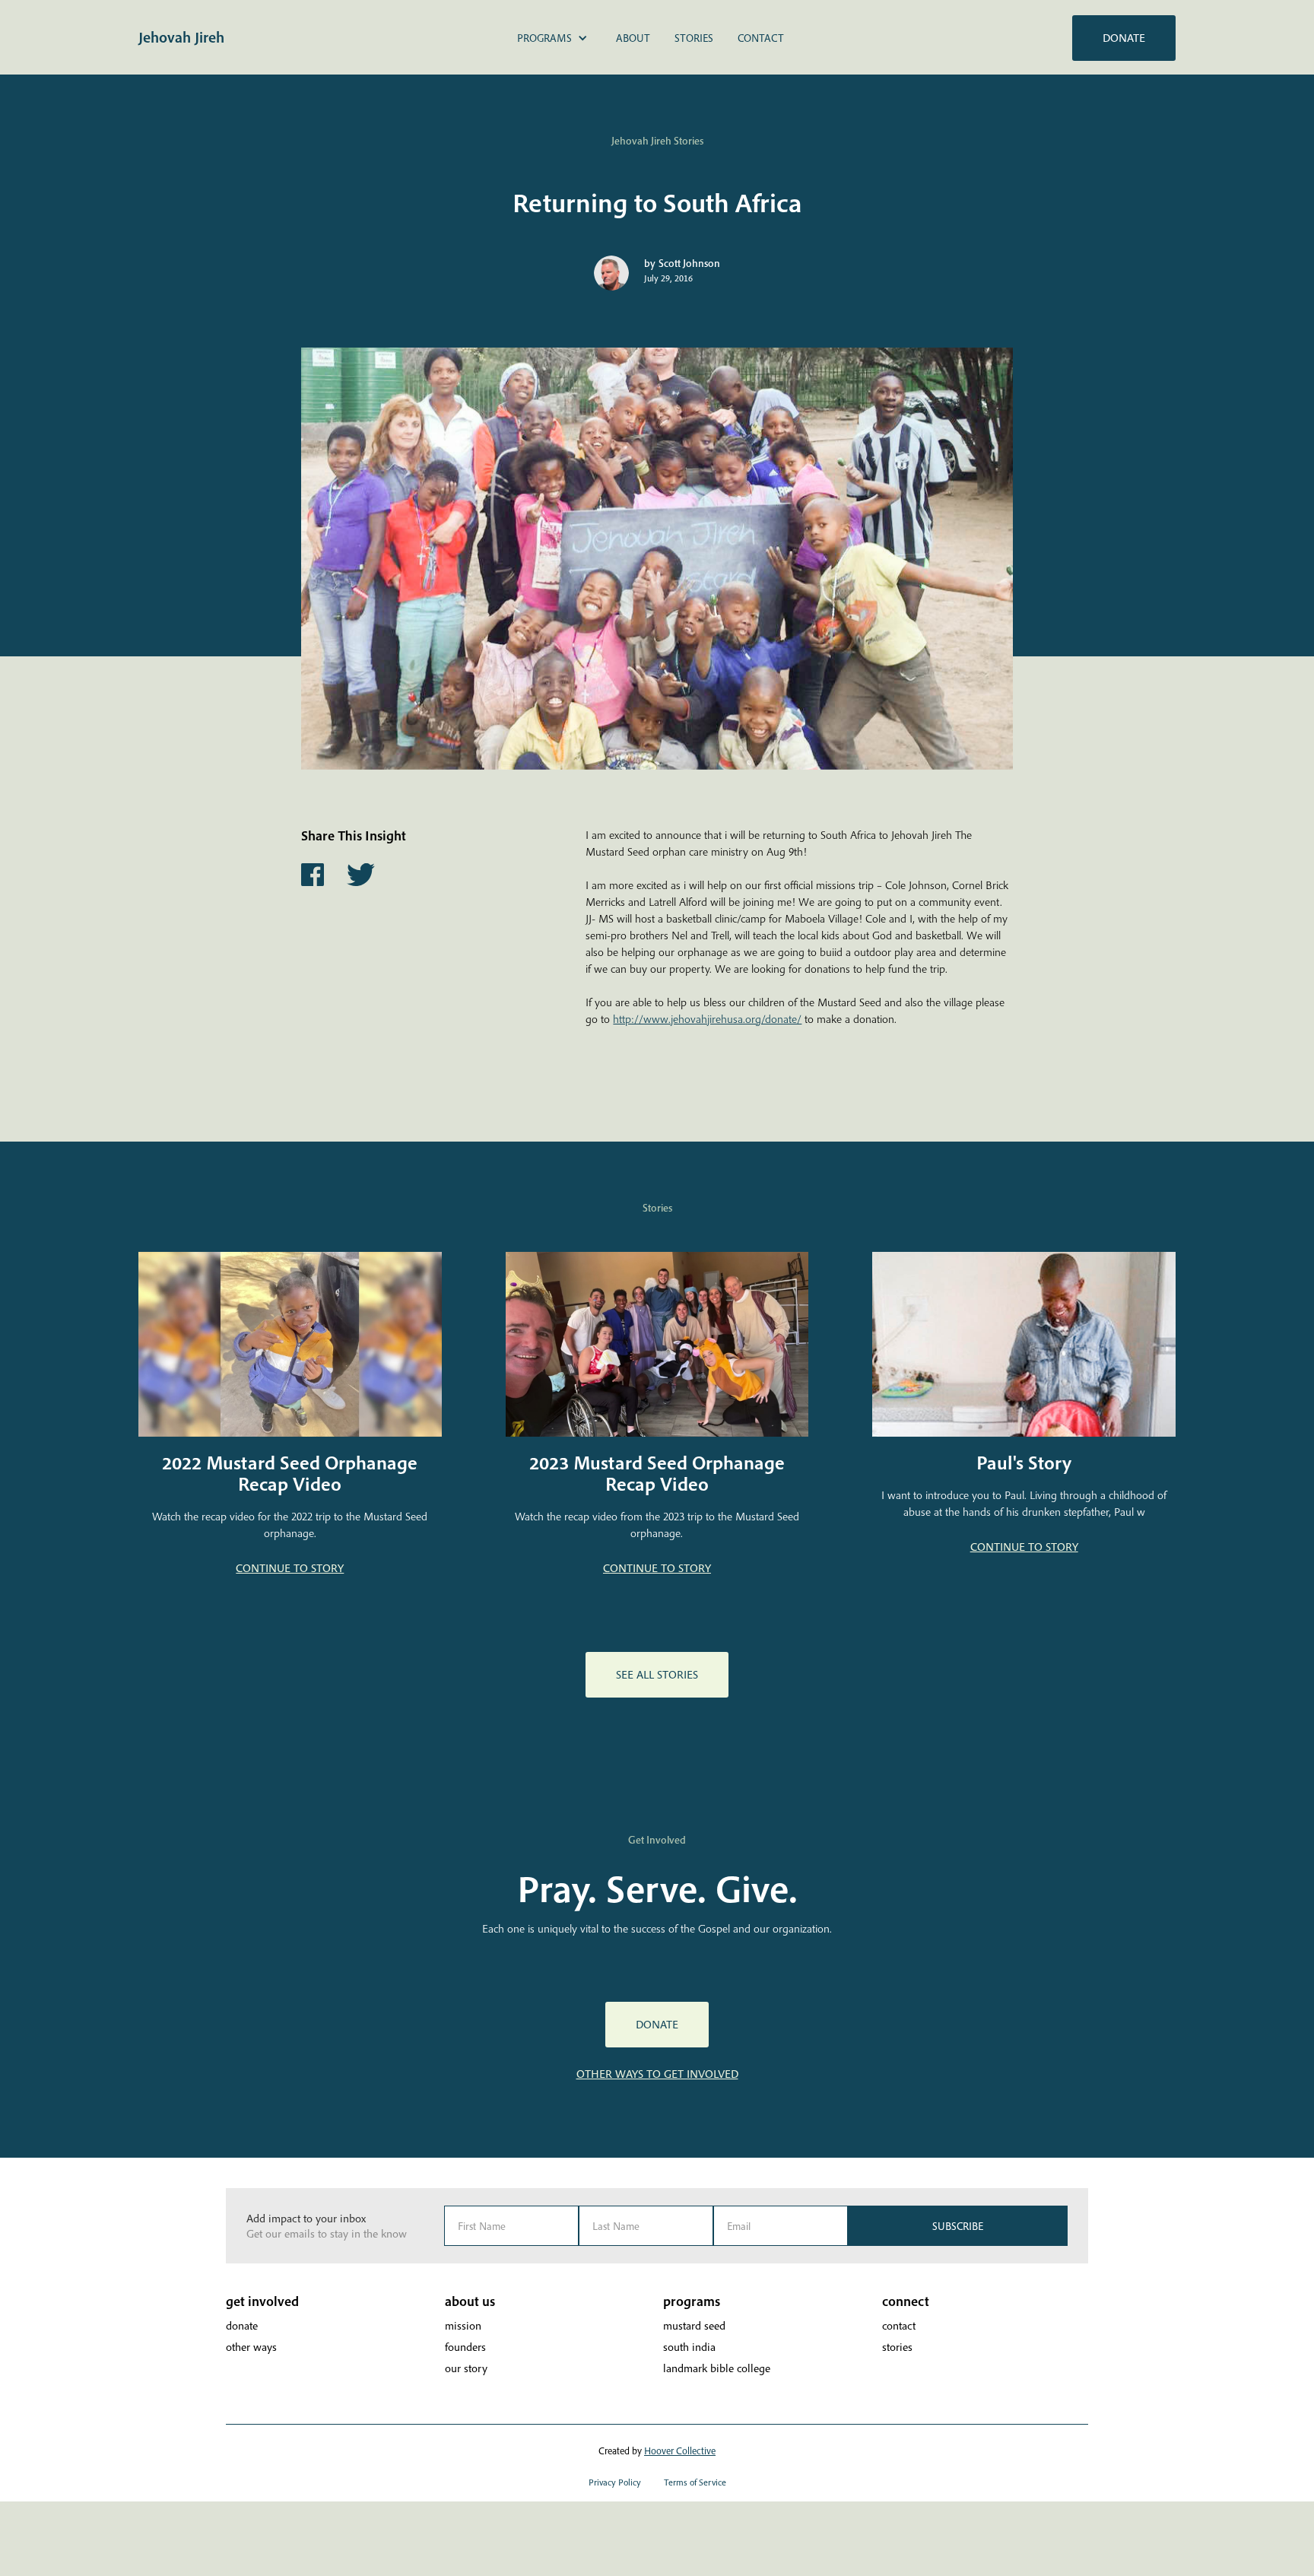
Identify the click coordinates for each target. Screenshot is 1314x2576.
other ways (251, 2347)
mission (463, 2325)
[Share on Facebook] (313, 875)
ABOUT (633, 38)
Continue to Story (290, 1568)
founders (465, 2347)
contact (899, 2325)
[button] (552, 38)
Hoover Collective (680, 2451)
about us (470, 2301)
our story (466, 2368)
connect (906, 2301)
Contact (761, 38)
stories (897, 2347)
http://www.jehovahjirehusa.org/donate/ (707, 1019)
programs (692, 2301)
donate (242, 2325)
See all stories (657, 1674)
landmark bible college (717, 2368)
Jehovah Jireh (181, 37)
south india (689, 2347)
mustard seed (694, 2325)
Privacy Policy (615, 2482)
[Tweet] (360, 875)
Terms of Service (695, 2482)
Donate (1124, 38)
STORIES (694, 38)
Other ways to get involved (657, 2074)
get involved (262, 2301)
